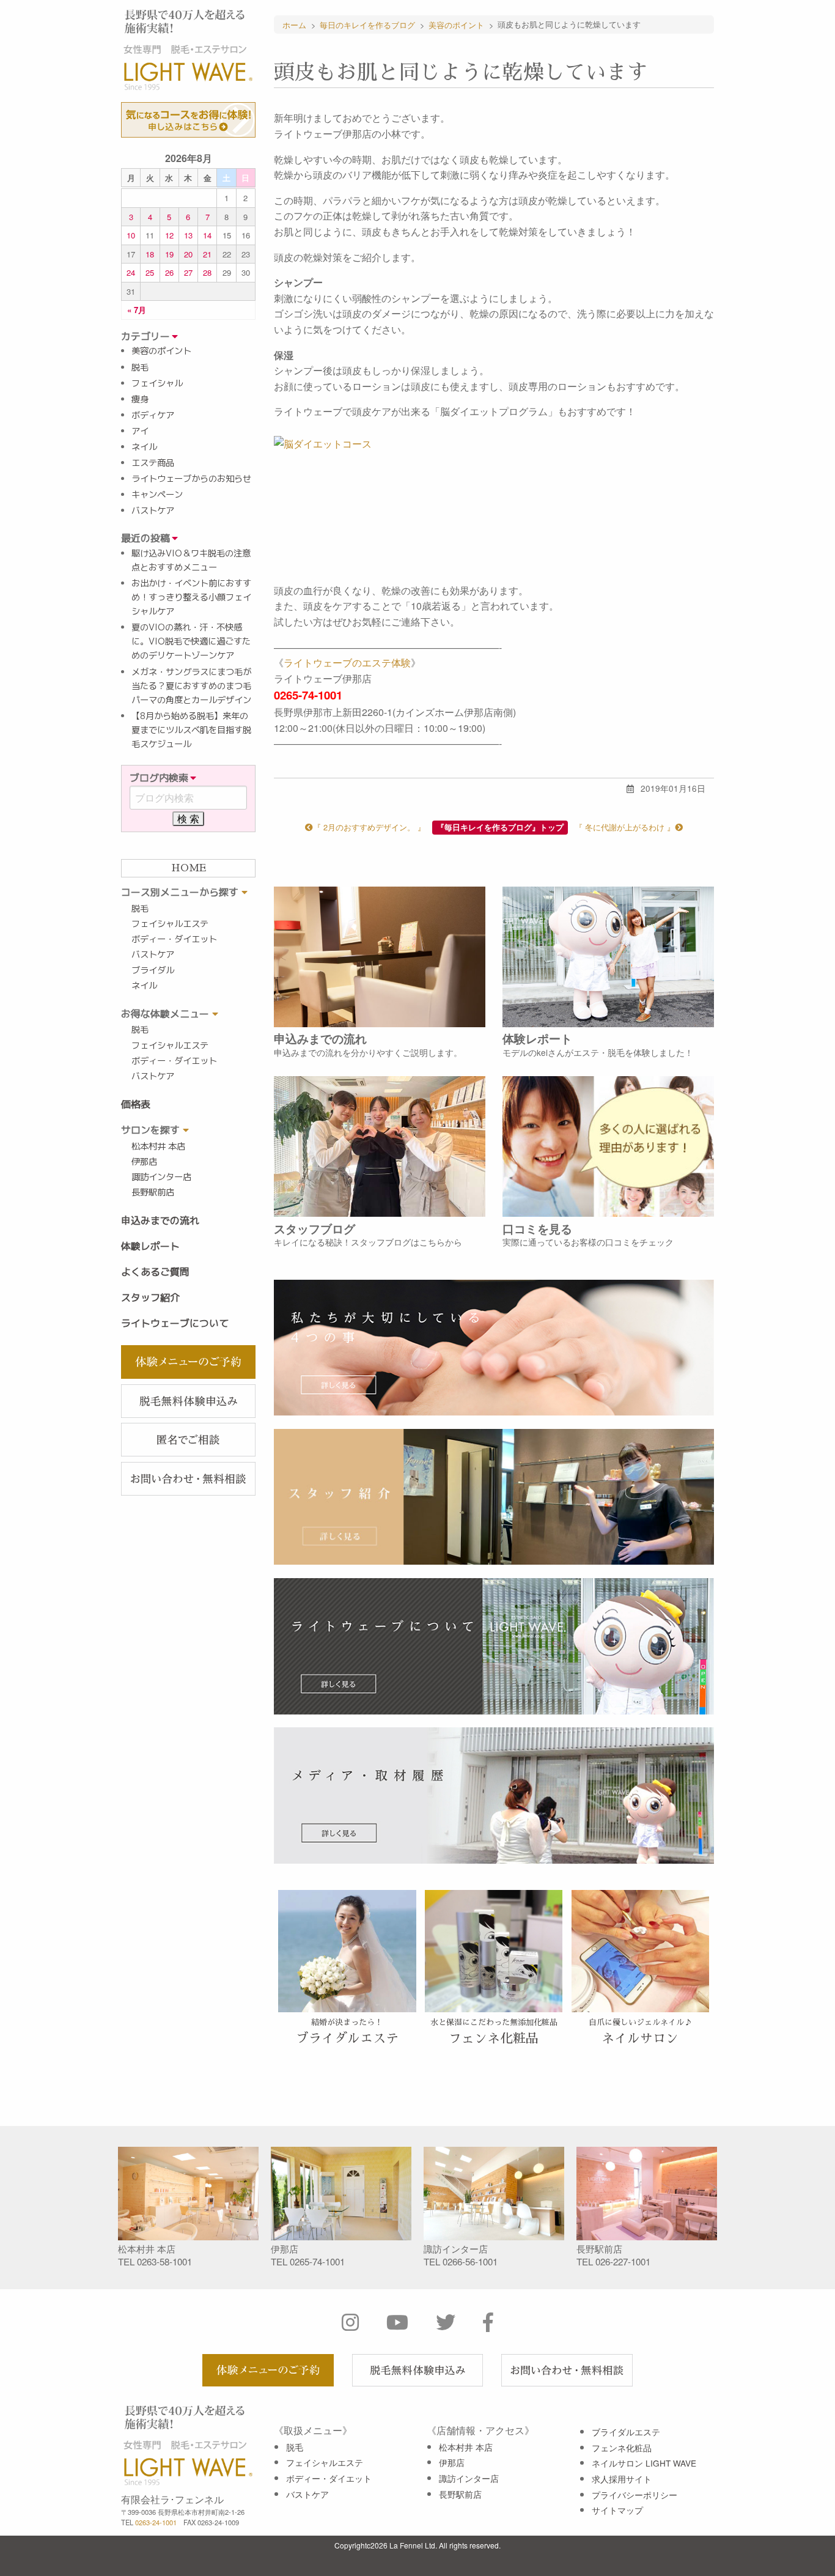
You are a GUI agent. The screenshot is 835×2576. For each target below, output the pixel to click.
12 (169, 235)
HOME (189, 868)
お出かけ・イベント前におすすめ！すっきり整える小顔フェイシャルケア (191, 597)
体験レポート (150, 1246)
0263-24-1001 (156, 2522)
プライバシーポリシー (635, 2495)
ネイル (144, 447)
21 (207, 254)
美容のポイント (161, 351)
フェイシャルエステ (170, 924)
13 (188, 235)
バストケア (153, 511)
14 (207, 235)
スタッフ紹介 (150, 1297)
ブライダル (153, 970)
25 (150, 272)
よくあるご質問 (155, 1272)
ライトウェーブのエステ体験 (347, 662)
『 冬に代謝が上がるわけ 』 (625, 827)
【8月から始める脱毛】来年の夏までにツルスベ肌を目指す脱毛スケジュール (191, 730)
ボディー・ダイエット (174, 939)
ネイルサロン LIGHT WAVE (644, 2463)
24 (131, 272)
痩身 (140, 399)
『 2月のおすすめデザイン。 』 (369, 827)
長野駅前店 (153, 1192)
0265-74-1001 (317, 2261)
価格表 (136, 1104)
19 (169, 254)
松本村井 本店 (158, 1146)
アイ (140, 431)
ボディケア (153, 415)
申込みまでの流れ (160, 1220)
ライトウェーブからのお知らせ (191, 479)
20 (188, 254)
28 (207, 272)
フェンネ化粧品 (622, 2448)
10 (131, 235)
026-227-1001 (623, 2261)
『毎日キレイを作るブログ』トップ (500, 827)
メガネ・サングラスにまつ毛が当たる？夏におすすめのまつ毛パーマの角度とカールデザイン (191, 686)
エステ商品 (153, 463)
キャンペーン (157, 495)
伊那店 (144, 1162)
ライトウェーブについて (175, 1323)
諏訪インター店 (161, 1177)
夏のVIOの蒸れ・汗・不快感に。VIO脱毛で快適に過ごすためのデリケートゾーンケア (191, 641)
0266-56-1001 (470, 2261)
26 (169, 272)
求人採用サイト (622, 2479)
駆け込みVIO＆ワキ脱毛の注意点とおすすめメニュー (191, 560)
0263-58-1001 (164, 2261)
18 (150, 254)
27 (188, 272)
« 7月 (137, 310)
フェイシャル (157, 383)
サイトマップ (617, 2510)
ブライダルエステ (626, 2432)
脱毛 (140, 367)
